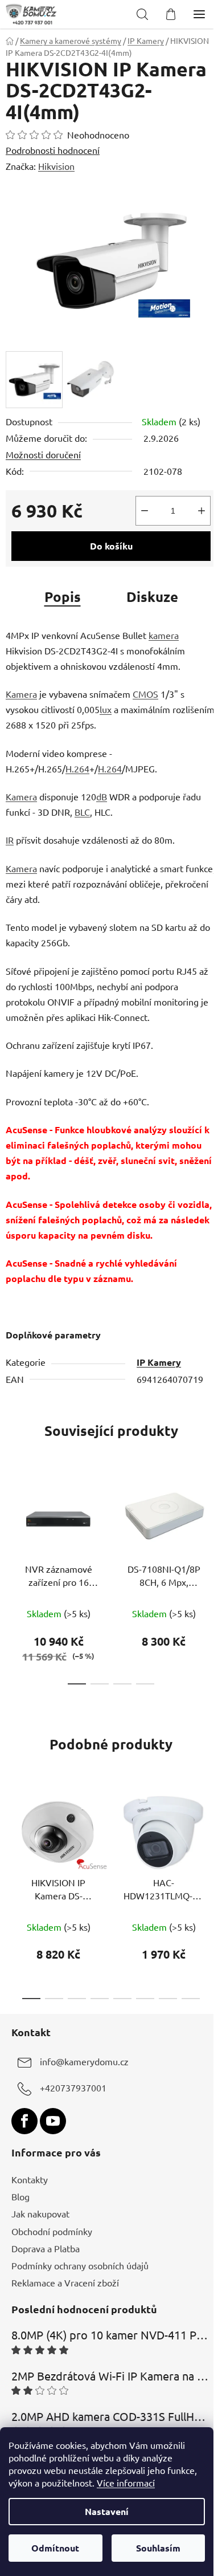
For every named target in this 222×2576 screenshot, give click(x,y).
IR (10, 840)
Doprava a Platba (46, 2248)
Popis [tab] (63, 597)
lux (106, 709)
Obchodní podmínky (52, 2231)
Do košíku (111, 546)
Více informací (126, 2483)
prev (12, 1523)
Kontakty (30, 2179)
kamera (164, 635)
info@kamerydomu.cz (84, 2061)
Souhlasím (158, 2548)
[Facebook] (24, 2121)
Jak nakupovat (40, 2213)
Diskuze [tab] (152, 597)
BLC (82, 812)
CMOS (145, 694)
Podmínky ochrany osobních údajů (80, 2265)
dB (102, 796)
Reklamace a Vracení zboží (65, 2282)
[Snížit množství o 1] (145, 511)
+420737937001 (73, 2087)
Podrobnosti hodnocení (53, 150)
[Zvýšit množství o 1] (202, 511)
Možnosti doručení (43, 454)
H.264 (77, 768)
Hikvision (56, 166)
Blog (20, 2196)
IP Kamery (159, 1362)
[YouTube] (53, 2121)
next (210, 1523)
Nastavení (107, 2511)
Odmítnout (55, 2548)
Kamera (21, 694)
